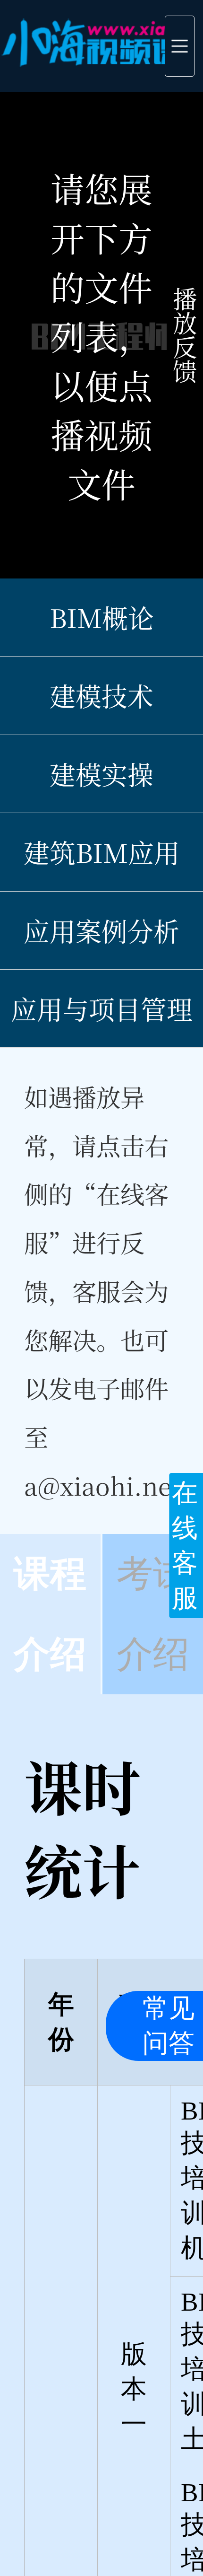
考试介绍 (153, 1614)
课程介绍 (50, 1614)
